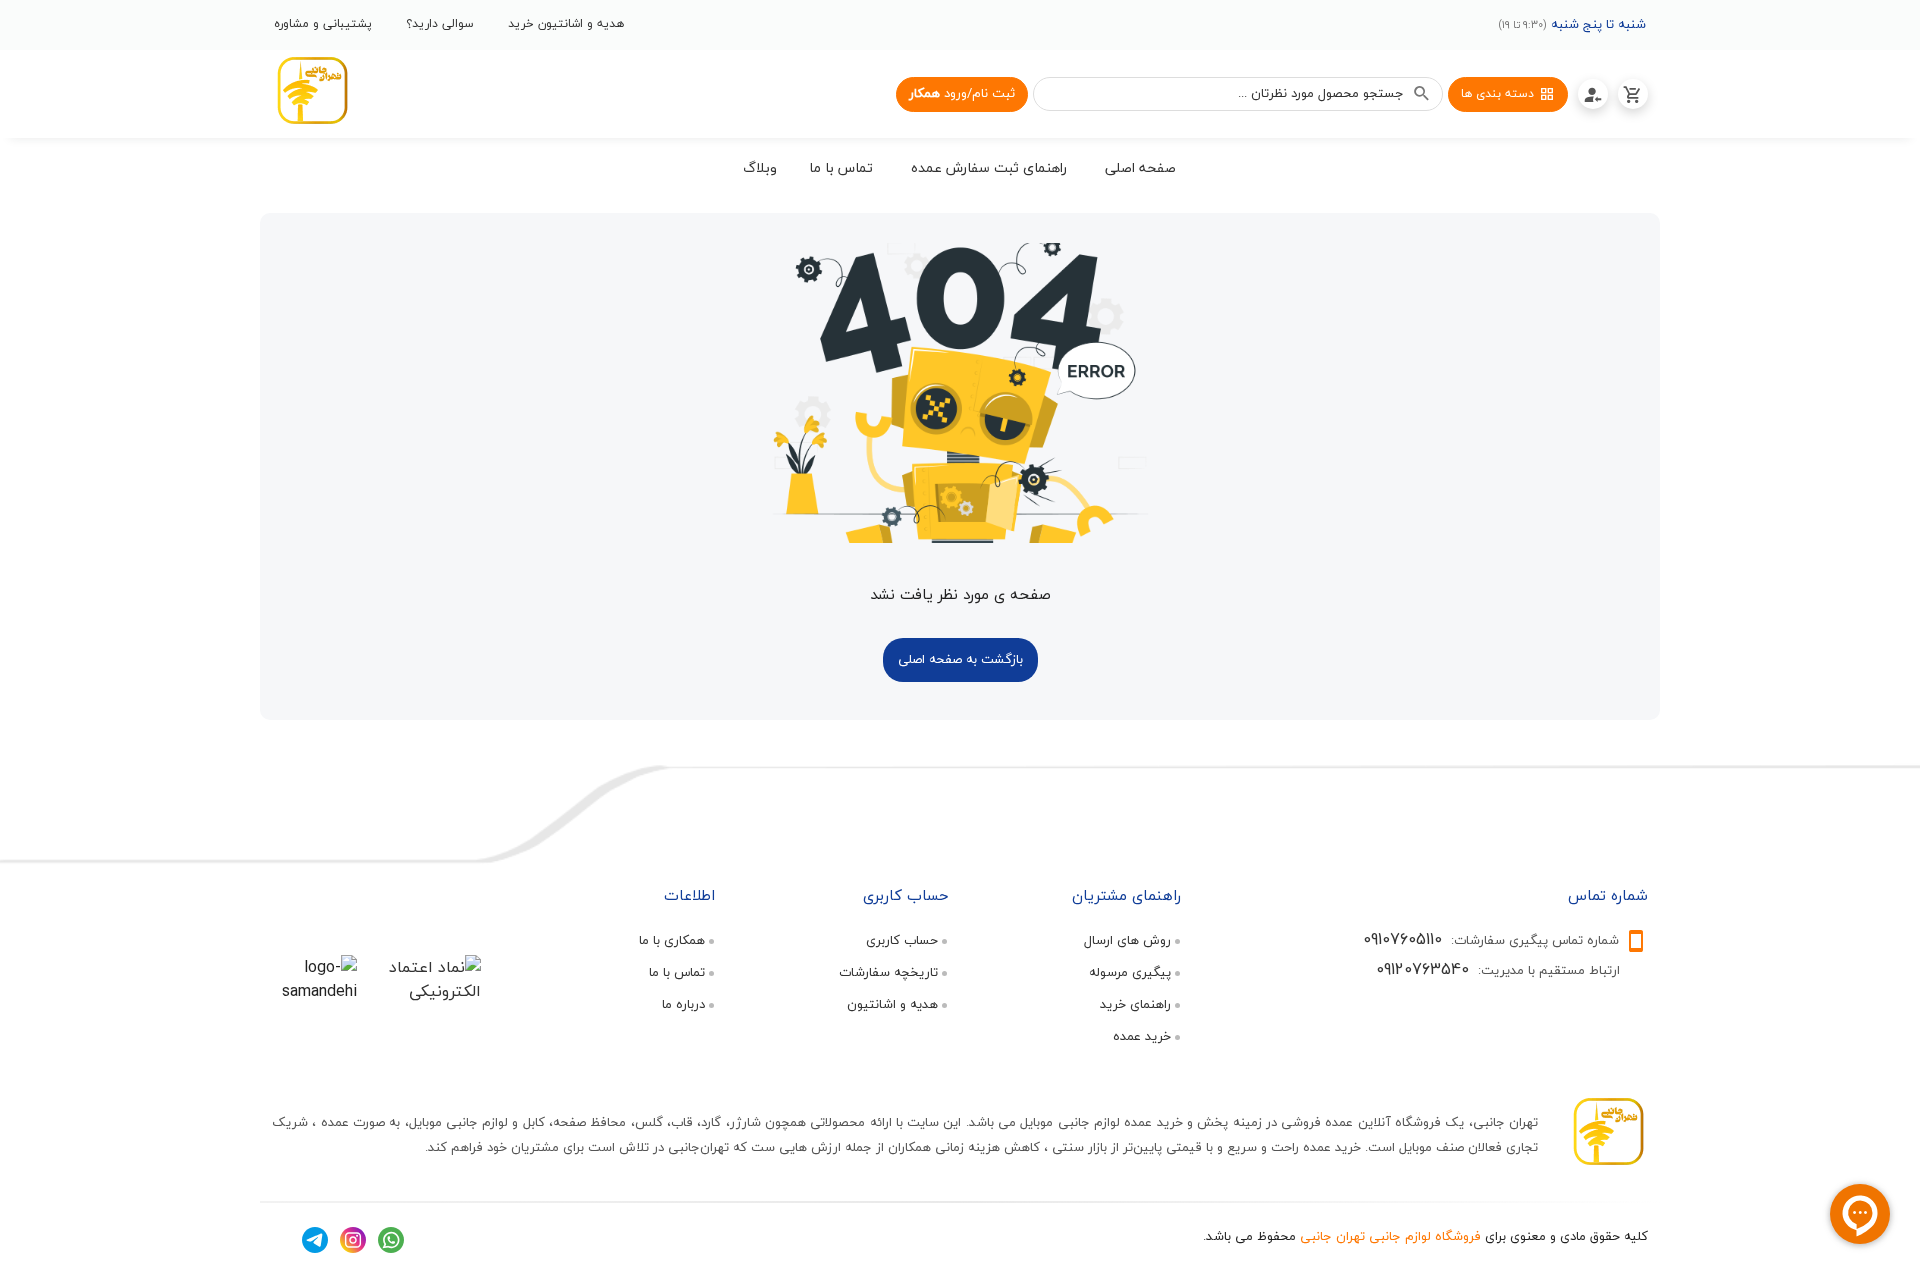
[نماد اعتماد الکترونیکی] (425, 991)
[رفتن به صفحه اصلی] (312, 94)
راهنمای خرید (1135, 1004)
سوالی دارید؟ (440, 24)
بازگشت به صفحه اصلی (960, 659)
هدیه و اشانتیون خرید (566, 24)
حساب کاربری (902, 940)
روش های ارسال (1127, 940)
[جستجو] (1422, 94)
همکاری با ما (672, 940)
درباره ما (683, 1004)
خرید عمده (1142, 1036)
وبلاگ (760, 167)
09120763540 (1422, 969)
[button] (1141, 171)
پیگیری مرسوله (1130, 972)
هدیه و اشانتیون (892, 1004)
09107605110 (1402, 939)
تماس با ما (677, 972)
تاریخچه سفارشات (888, 972)
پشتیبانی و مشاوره (323, 24)
